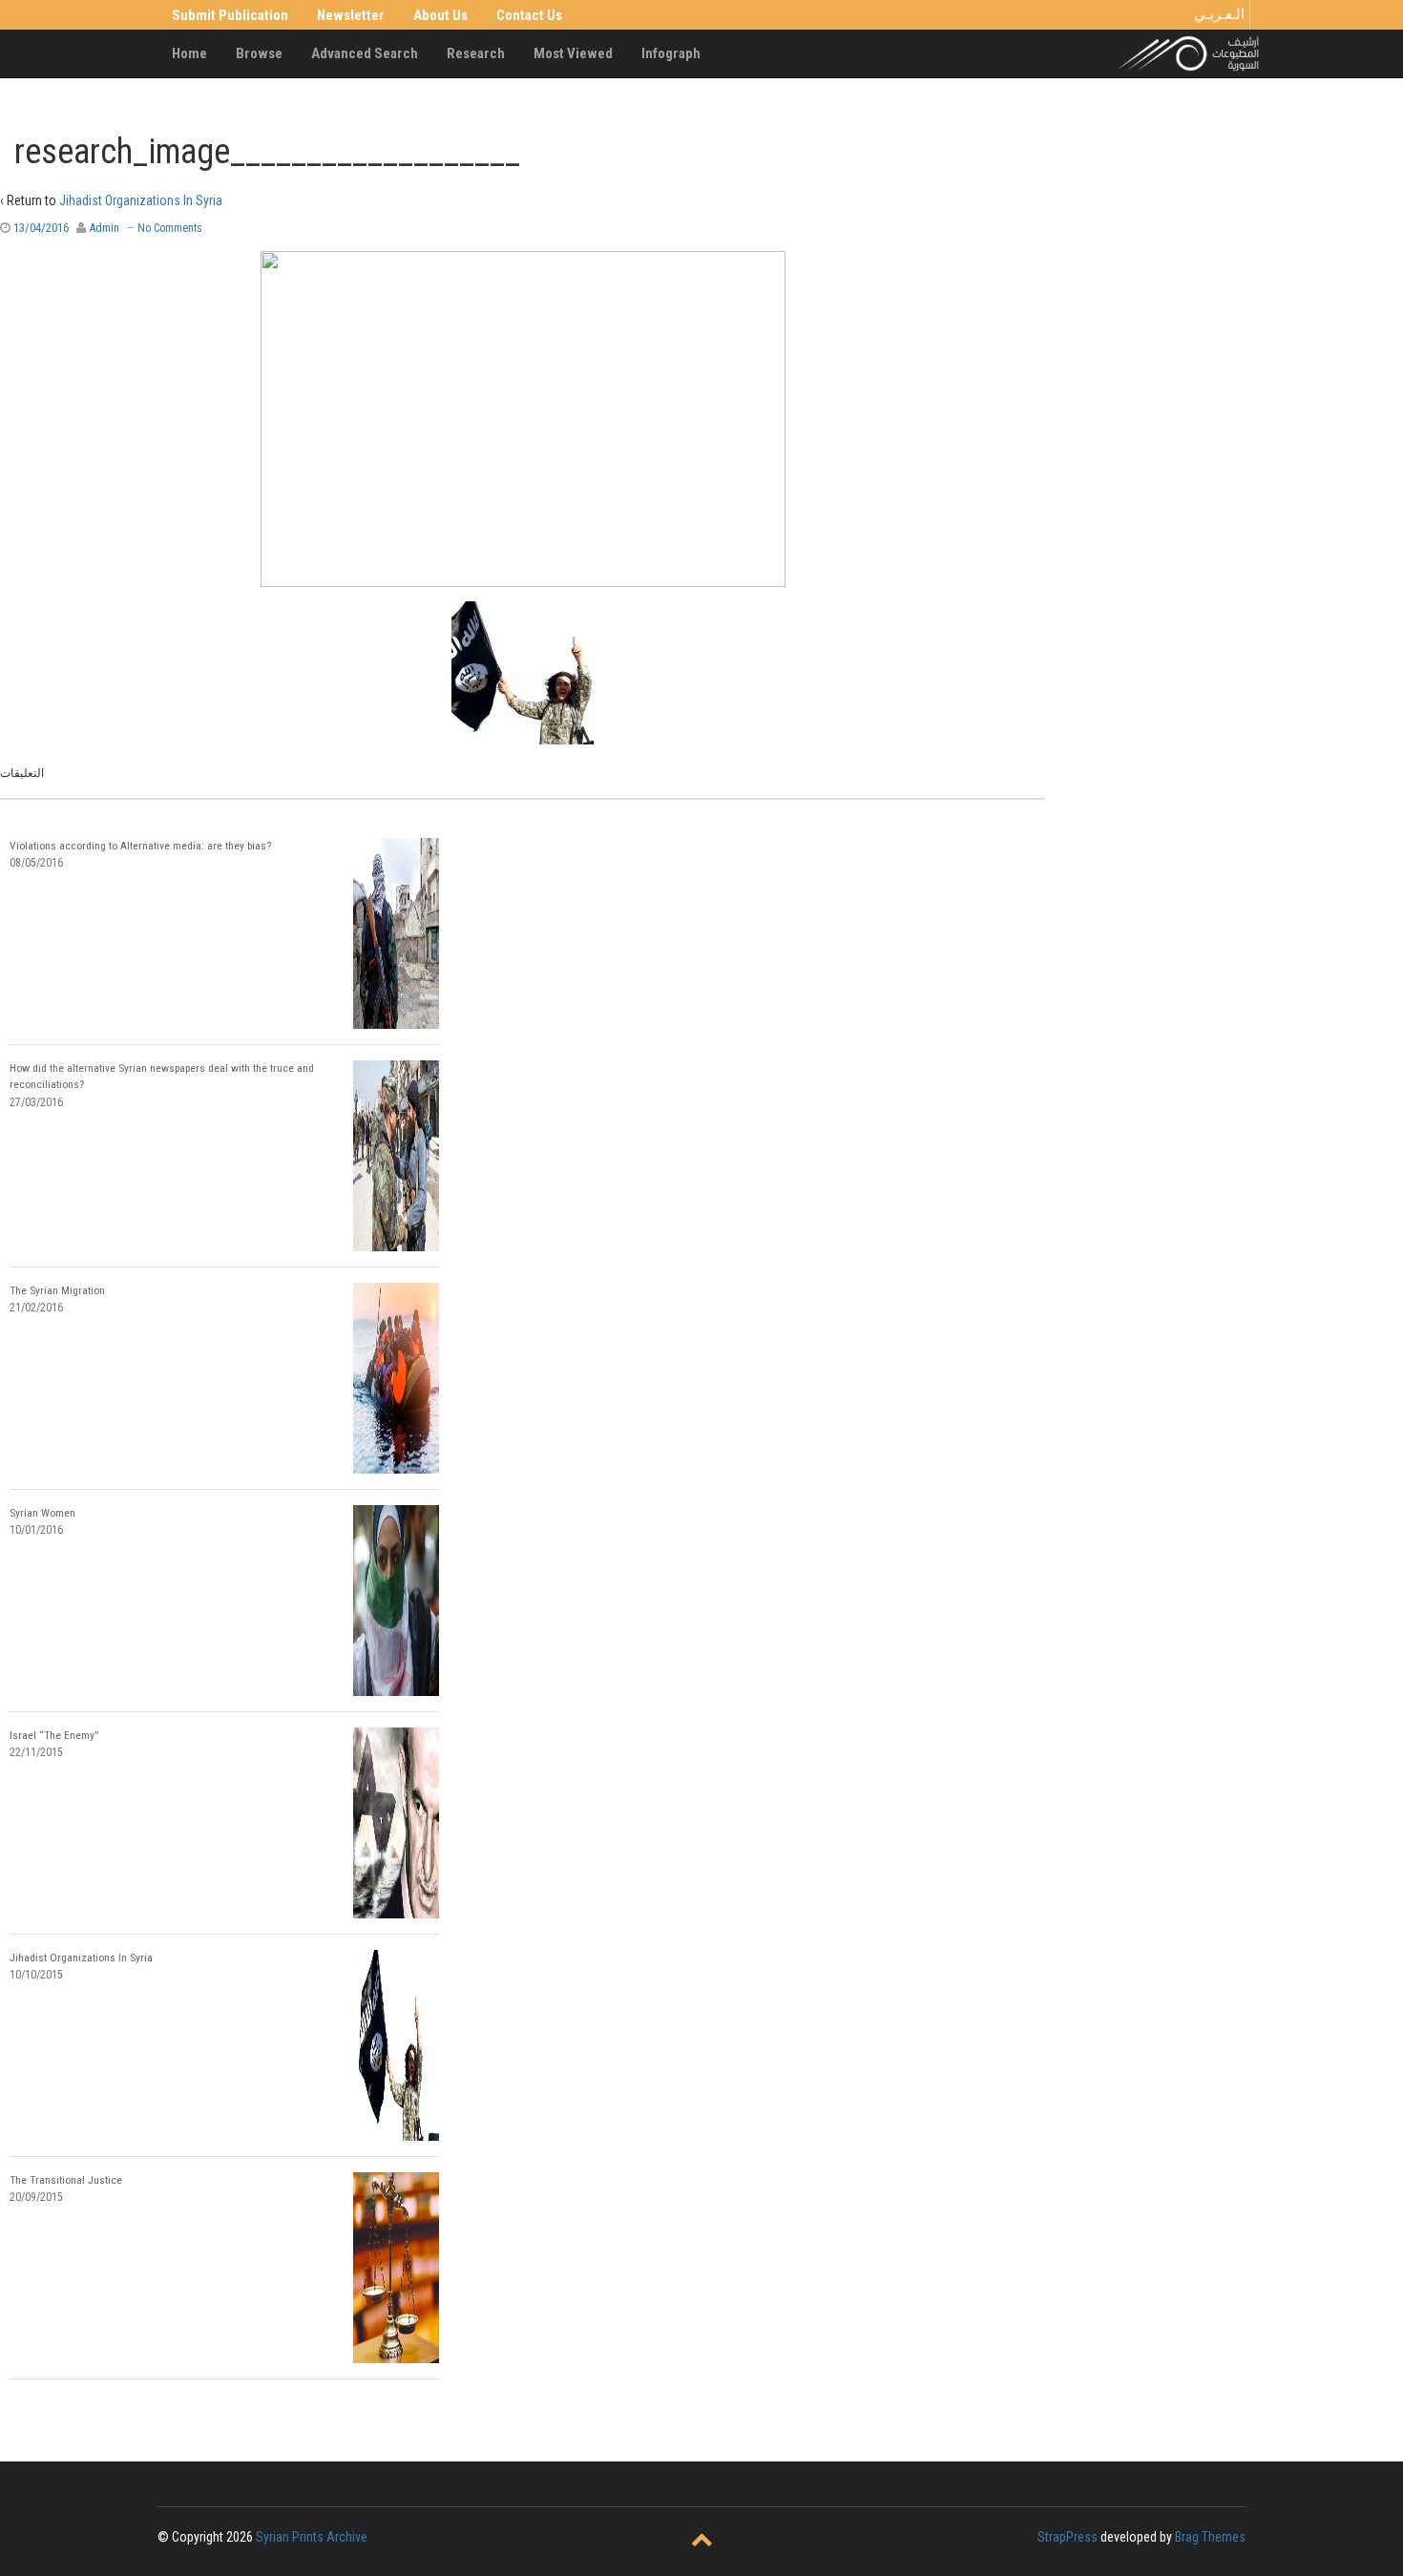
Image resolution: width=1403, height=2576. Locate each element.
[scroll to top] (702, 2542)
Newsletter (351, 15)
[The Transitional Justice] (396, 2268)
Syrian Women (42, 1513)
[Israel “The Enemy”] (396, 1823)
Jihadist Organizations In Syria (141, 200)
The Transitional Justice (66, 2180)
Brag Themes (1210, 2537)
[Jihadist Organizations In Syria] (396, 2045)
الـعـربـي (1219, 14)
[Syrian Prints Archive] (1189, 52)
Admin (104, 228)
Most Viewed (573, 53)
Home (189, 53)
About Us (440, 15)
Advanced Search (365, 53)
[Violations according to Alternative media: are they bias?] (396, 933)
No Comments (170, 228)
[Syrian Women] (396, 1601)
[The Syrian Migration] (396, 1378)
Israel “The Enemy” (54, 1735)
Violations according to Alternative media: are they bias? (140, 846)
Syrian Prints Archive (312, 2537)
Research (476, 53)
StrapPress (1068, 2537)
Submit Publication (230, 15)
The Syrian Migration (57, 1290)
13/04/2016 (41, 228)
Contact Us (529, 15)
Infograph (671, 53)
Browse (259, 53)
